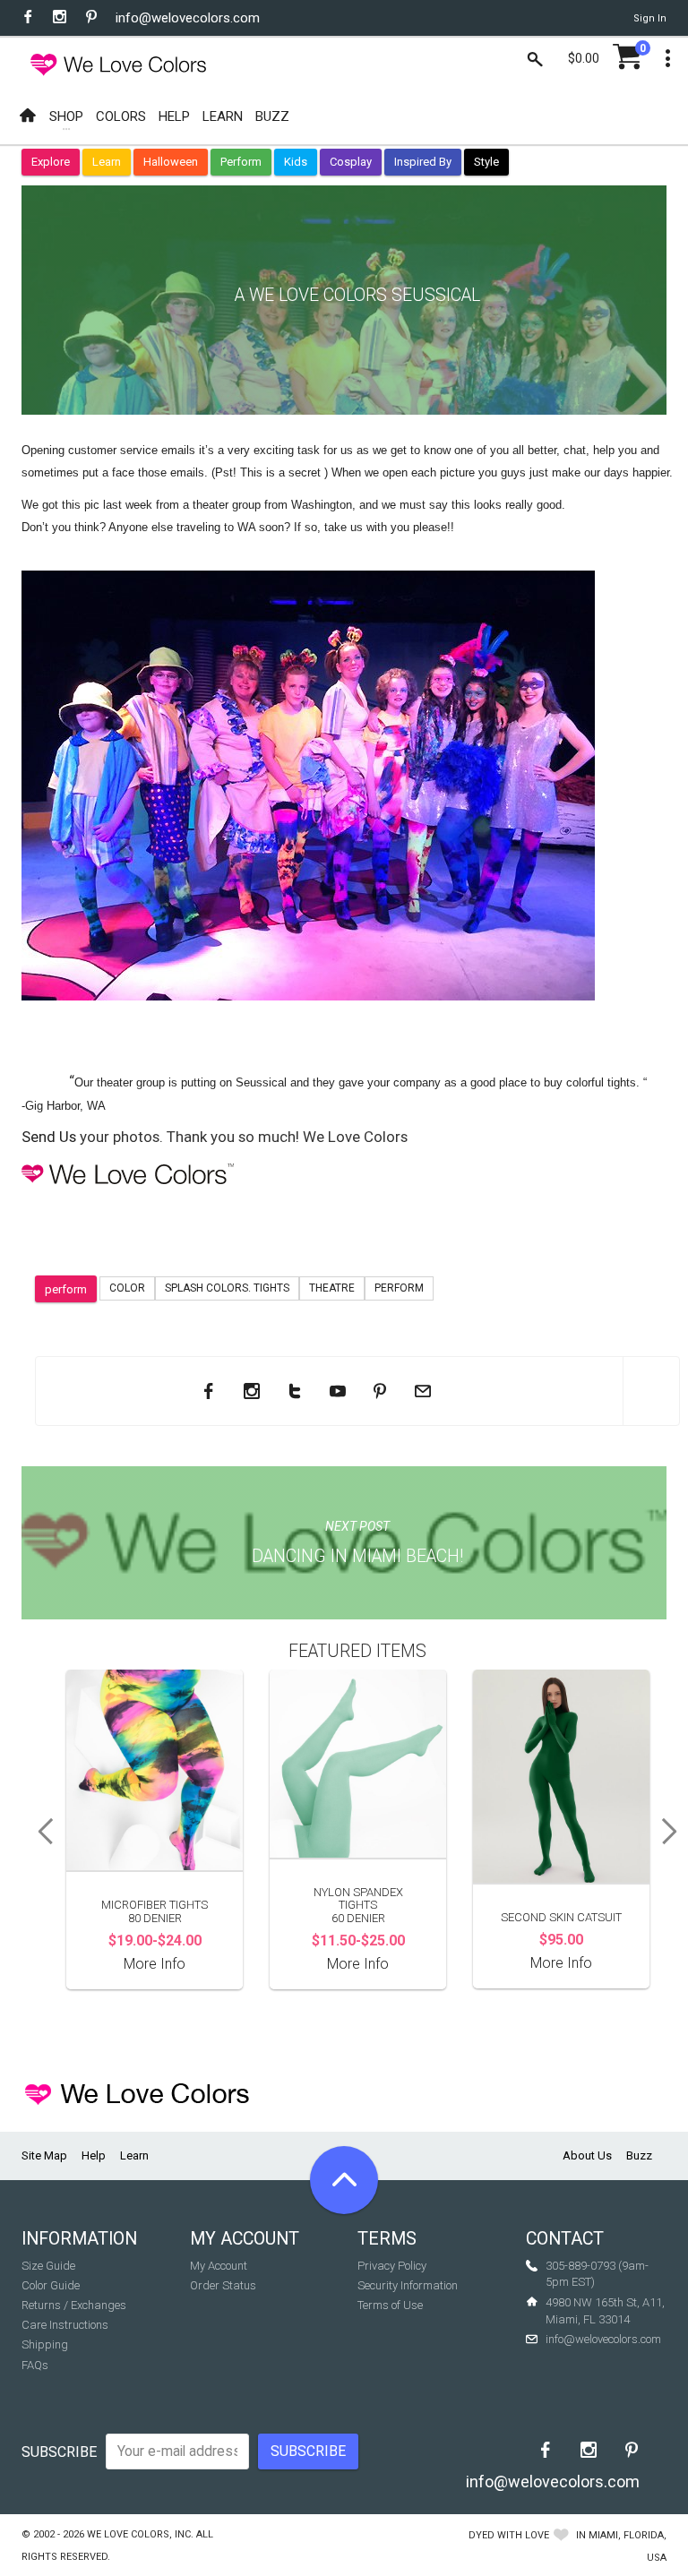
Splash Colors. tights (227, 1288)
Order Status (223, 2285)
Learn (107, 162)
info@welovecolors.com (188, 18)
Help (94, 2155)
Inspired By (423, 162)
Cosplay (351, 162)
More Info (155, 1964)
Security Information (408, 2285)
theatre (332, 1288)
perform (66, 1289)
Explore (51, 162)
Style (486, 162)
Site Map (44, 2155)
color (127, 1288)
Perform (241, 162)
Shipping (45, 2344)
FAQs (35, 2365)
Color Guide (51, 2285)
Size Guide (48, 2266)
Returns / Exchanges (74, 2305)
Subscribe (59, 2452)
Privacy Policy (392, 2266)
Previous (39, 1832)
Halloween (171, 162)
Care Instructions (65, 2325)
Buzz (639, 2155)
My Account (219, 2266)
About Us (587, 2155)
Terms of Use (390, 2305)
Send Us (49, 1137)
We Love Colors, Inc (139, 2534)
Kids (296, 162)
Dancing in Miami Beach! (357, 1556)
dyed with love (509, 2535)
